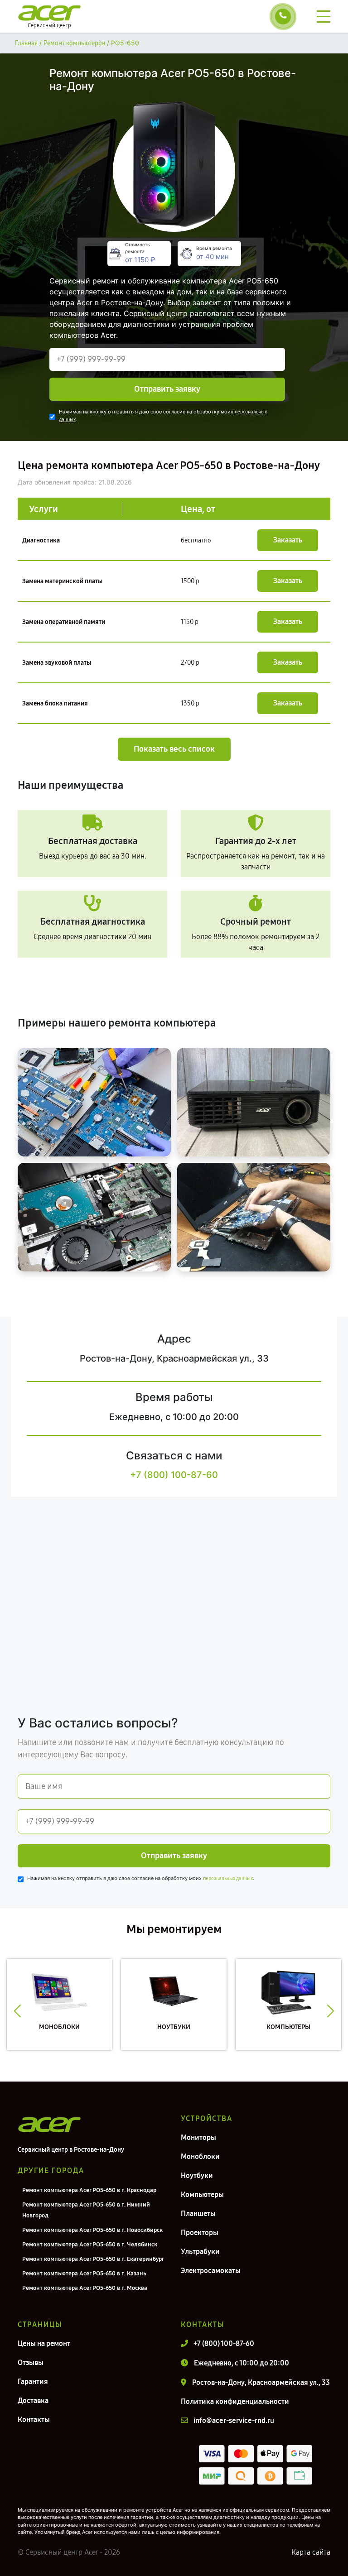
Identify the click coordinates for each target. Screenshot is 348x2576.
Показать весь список (174, 749)
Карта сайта (311, 2552)
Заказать (288, 540)
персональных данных (228, 1878)
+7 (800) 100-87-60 (174, 1475)
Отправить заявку (167, 389)
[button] (17, 2011)
